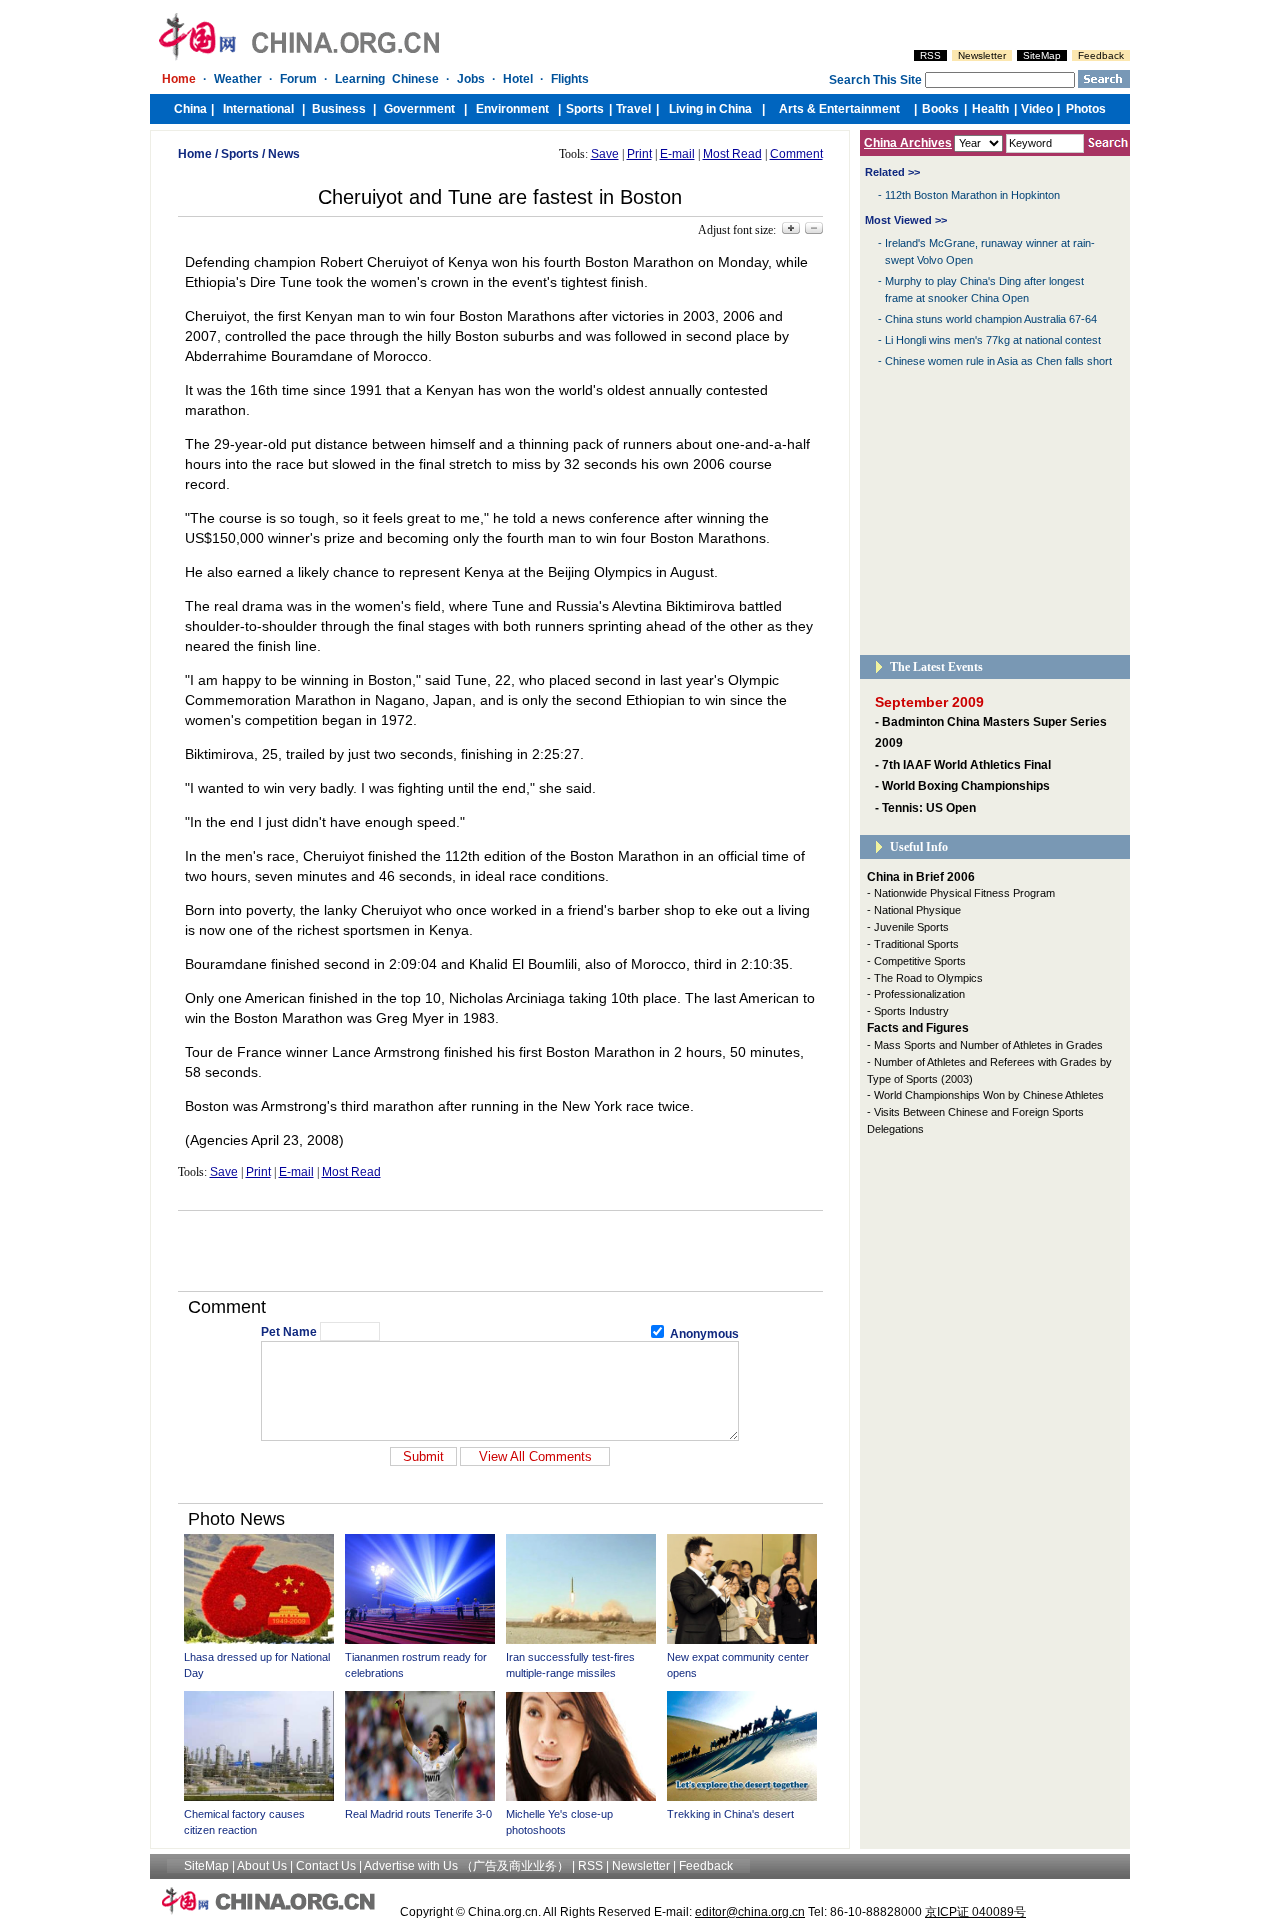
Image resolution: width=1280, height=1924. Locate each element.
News (284, 154)
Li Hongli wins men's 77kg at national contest (993, 340)
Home (195, 154)
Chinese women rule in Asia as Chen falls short (998, 361)
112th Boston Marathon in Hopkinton (972, 195)
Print (639, 154)
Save (605, 154)
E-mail (677, 154)
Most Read (732, 154)
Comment (796, 154)
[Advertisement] (500, 1251)
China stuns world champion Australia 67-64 (991, 319)
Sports (240, 154)
